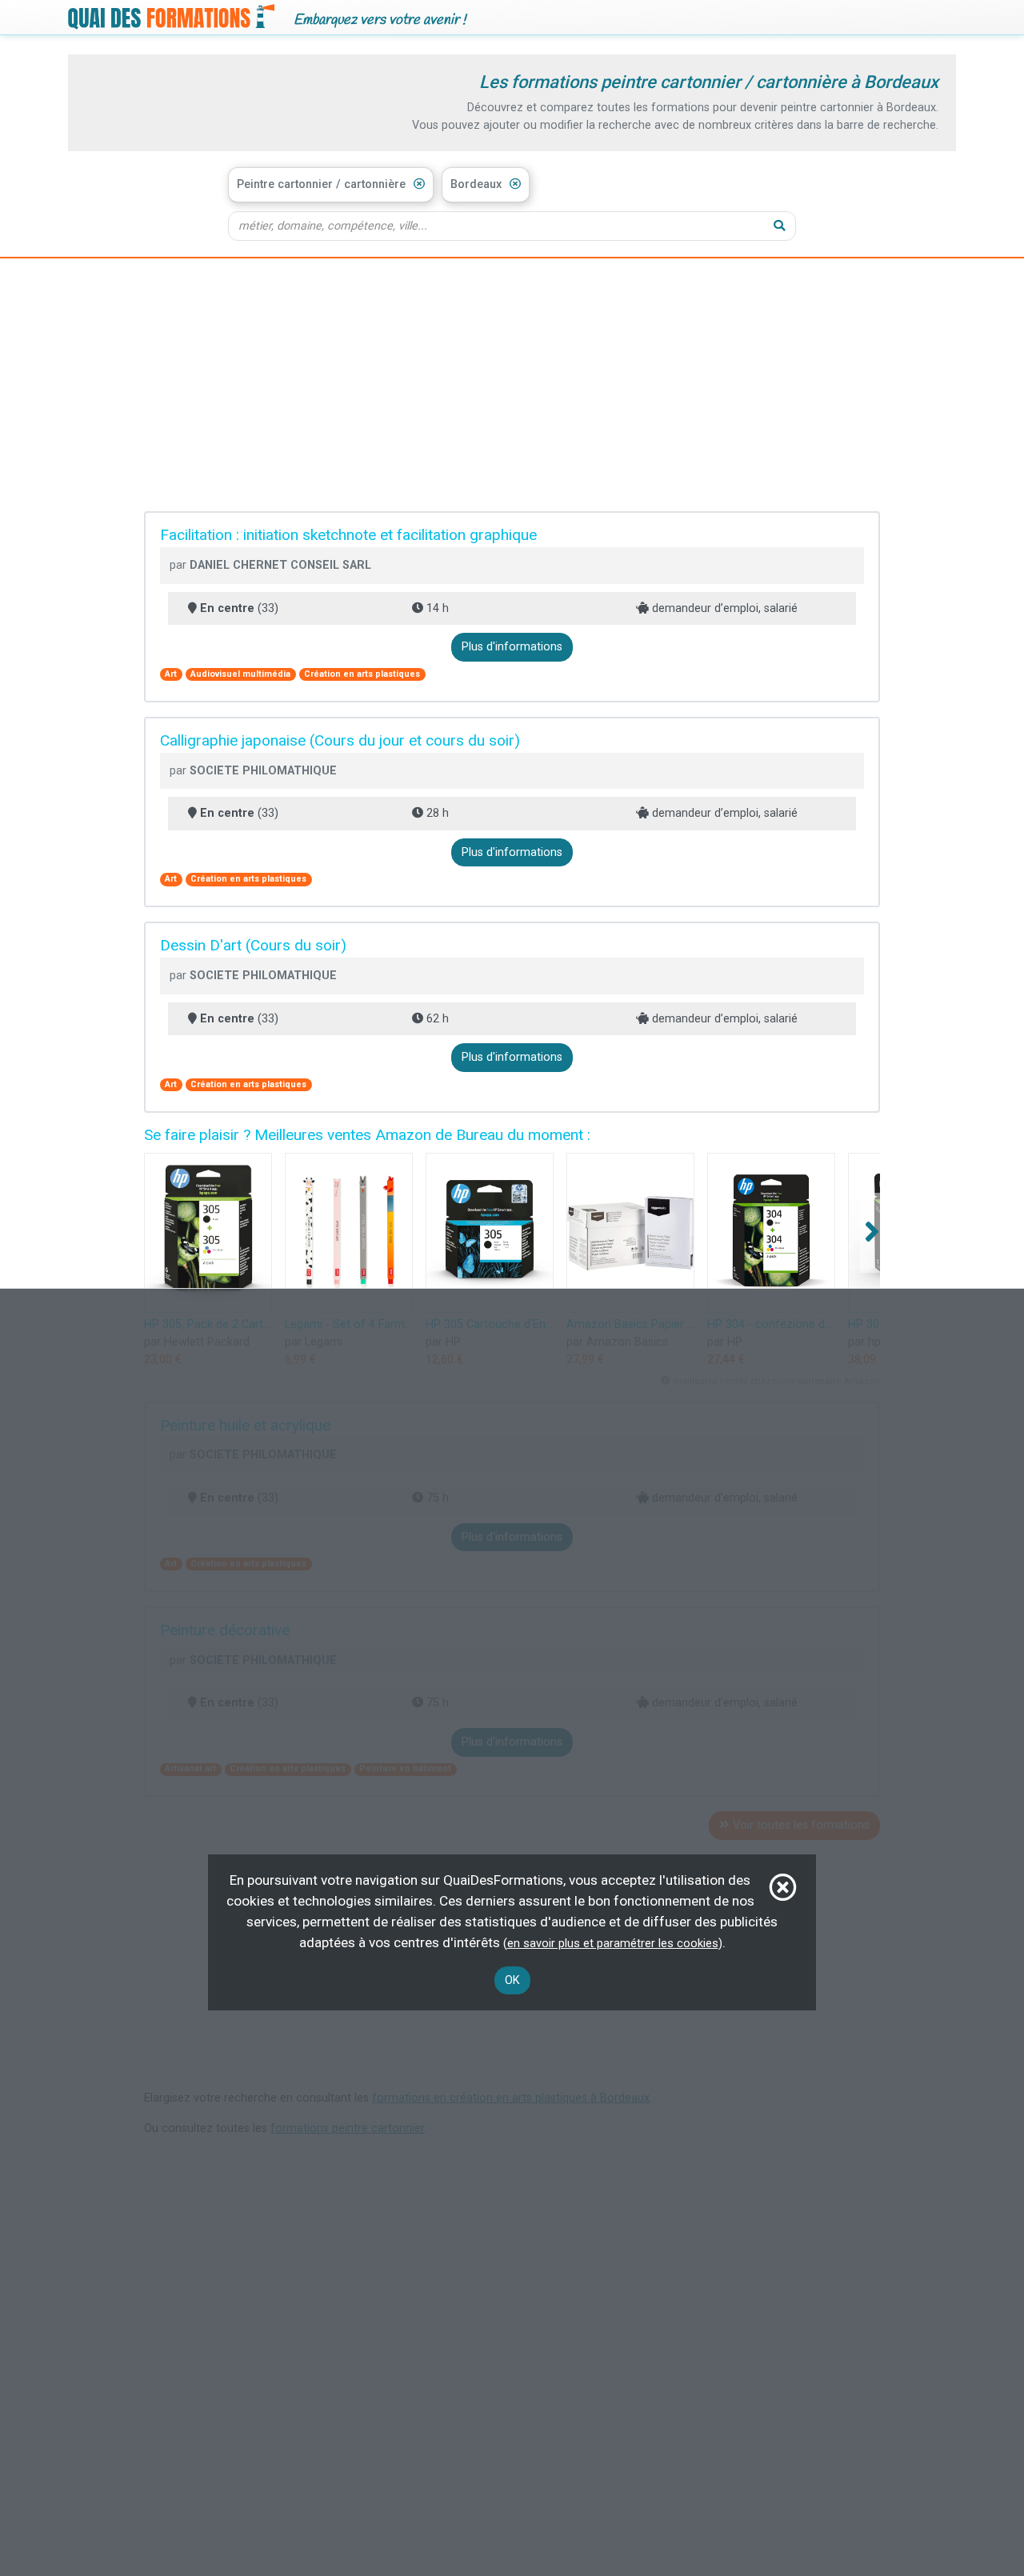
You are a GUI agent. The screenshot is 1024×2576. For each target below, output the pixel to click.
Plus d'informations (512, 647)
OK (512, 1980)
